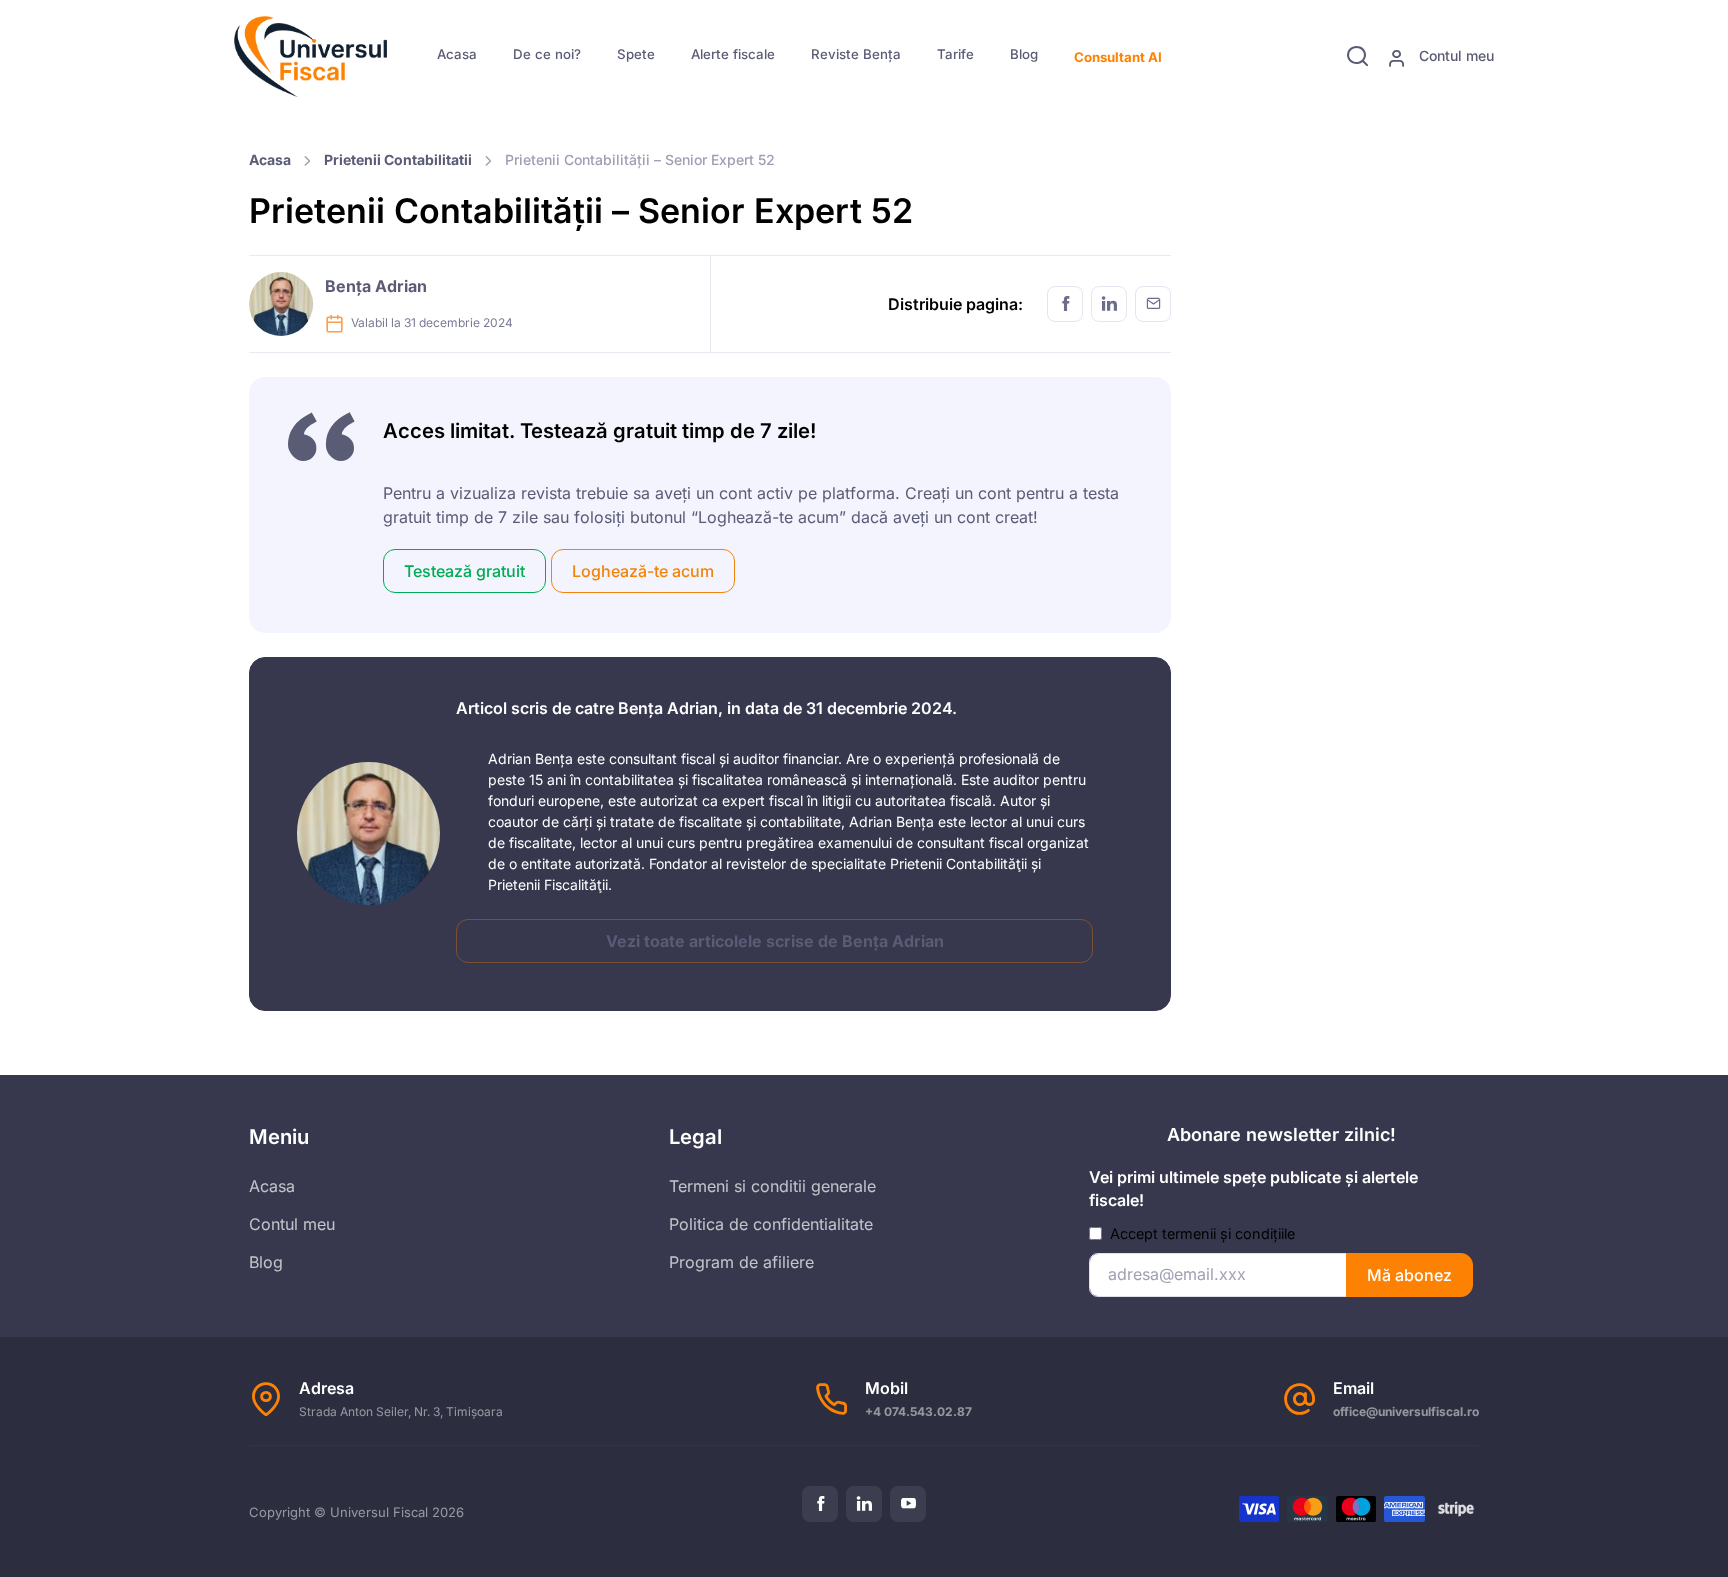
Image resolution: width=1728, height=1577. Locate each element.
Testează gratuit (464, 571)
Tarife (955, 54)
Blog (1024, 54)
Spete (636, 54)
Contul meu (1454, 55)
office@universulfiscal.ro (1406, 1411)
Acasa (457, 54)
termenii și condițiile (1228, 1233)
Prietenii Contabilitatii (398, 159)
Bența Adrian (376, 286)
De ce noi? (547, 54)
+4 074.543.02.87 (918, 1411)
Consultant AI (1118, 57)
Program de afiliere (741, 1262)
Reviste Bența (856, 54)
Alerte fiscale (733, 54)
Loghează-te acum (643, 571)
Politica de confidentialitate (771, 1224)
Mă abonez (1409, 1275)
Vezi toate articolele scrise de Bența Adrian (775, 941)
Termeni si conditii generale (772, 1186)
